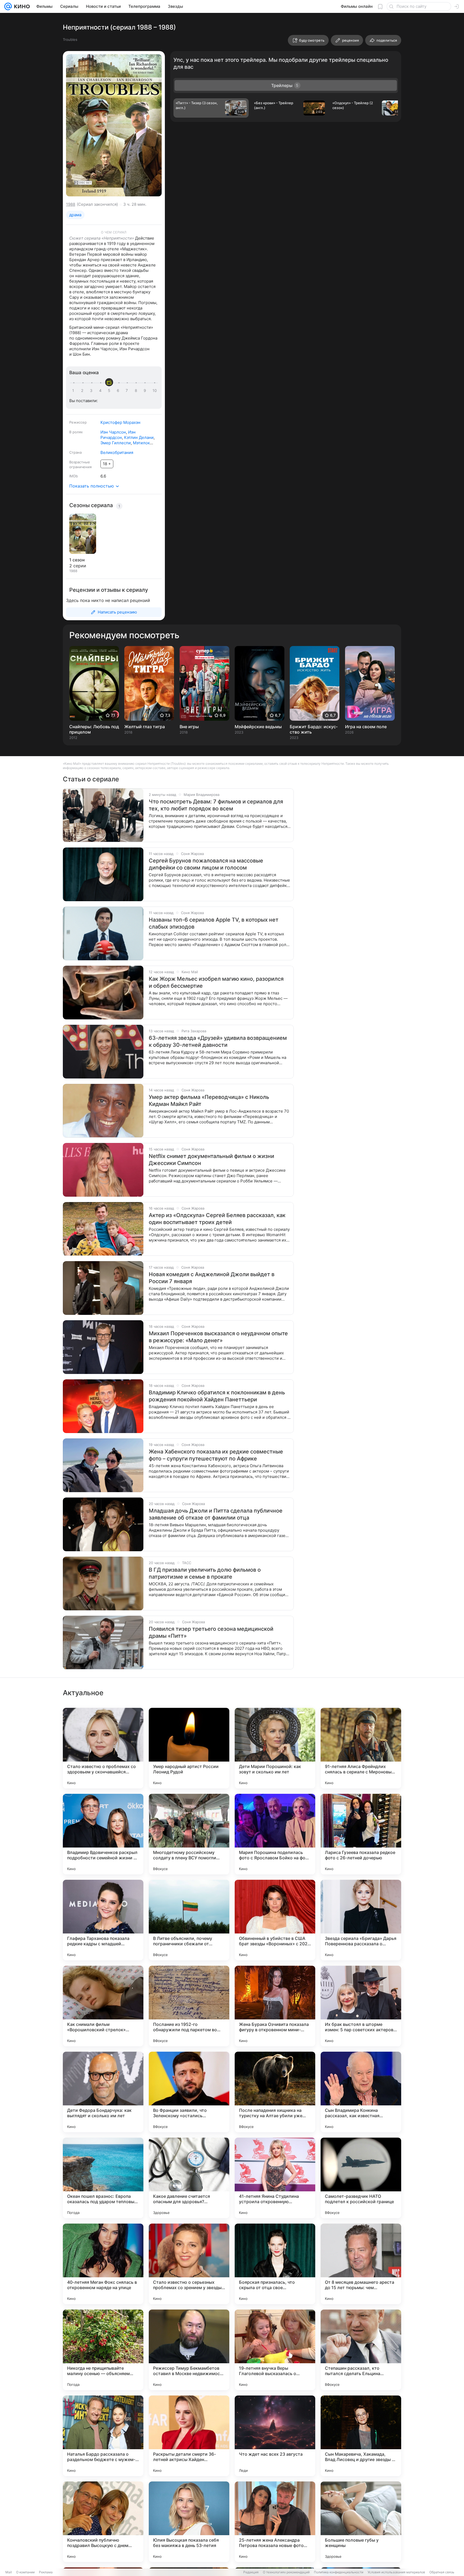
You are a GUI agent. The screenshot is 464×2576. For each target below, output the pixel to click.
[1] (74, 391)
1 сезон (77, 560)
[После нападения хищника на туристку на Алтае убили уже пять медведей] (275, 2092)
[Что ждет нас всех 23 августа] (275, 2436)
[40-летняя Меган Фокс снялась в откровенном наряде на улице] (103, 2264)
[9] (146, 391)
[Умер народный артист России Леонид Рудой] (189, 1748)
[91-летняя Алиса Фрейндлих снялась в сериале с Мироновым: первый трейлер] (361, 1748)
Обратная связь (442, 2572)
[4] (101, 391)
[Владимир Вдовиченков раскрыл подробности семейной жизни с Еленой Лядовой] (103, 1834)
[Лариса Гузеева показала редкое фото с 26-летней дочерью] (361, 1834)
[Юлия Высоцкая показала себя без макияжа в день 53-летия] (189, 2522)
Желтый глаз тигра (145, 727)
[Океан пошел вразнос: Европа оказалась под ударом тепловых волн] (103, 2178)
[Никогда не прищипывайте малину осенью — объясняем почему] (103, 2350)
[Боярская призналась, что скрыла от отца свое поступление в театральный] (275, 2264)
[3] (92, 391)
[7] (128, 391)
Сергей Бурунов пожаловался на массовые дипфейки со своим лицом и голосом (206, 864)
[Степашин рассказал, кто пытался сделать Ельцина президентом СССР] (361, 2350)
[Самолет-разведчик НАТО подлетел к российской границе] (361, 2178)
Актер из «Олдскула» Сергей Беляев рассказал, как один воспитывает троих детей (217, 1219)
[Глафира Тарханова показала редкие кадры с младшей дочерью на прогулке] (103, 1920)
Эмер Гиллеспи (116, 443)
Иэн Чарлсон (113, 432)
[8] (137, 391)
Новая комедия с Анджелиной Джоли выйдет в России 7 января (212, 1278)
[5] (110, 391)
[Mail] (8, 6)
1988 (71, 204)
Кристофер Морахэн (120, 422)
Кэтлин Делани (139, 437)
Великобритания (117, 452)
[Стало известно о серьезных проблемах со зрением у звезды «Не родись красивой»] (189, 2264)
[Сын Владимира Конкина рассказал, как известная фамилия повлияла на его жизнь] (361, 2092)
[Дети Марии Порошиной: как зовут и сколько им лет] (275, 1748)
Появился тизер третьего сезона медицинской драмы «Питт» (211, 1632)
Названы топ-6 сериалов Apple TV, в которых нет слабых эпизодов (214, 923)
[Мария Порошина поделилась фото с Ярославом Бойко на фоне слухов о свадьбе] (275, 1834)
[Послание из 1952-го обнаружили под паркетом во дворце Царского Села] (189, 2006)
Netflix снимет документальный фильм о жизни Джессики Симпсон (211, 1160)
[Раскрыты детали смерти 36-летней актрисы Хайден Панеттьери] (189, 2436)
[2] (83, 391)
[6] (119, 391)
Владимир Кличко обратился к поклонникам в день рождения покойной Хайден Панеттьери (217, 1396)
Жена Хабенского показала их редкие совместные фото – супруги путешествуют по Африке (216, 1455)
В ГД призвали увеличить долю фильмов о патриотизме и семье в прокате (205, 1573)
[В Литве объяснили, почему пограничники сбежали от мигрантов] (189, 1920)
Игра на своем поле (366, 727)
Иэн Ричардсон (118, 435)
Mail (9, 2572)
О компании (25, 2572)
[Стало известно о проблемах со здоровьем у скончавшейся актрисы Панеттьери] (103, 1748)
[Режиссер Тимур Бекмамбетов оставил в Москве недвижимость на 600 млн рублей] (189, 2350)
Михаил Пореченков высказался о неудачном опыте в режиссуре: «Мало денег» (218, 1337)
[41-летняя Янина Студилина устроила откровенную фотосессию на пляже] (275, 2178)
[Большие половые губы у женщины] (361, 2522)
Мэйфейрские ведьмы (258, 727)
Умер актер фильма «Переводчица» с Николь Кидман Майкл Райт (209, 1101)
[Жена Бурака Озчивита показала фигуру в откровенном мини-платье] (275, 2006)
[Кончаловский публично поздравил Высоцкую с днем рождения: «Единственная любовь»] (103, 2522)
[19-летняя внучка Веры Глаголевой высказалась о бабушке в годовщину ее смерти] (275, 2350)
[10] (155, 391)
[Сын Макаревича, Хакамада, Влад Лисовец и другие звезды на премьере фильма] (361, 2436)
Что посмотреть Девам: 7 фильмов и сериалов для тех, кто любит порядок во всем (216, 805)
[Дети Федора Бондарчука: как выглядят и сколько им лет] (103, 2092)
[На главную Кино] (21, 6)
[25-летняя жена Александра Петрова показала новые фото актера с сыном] (275, 2522)
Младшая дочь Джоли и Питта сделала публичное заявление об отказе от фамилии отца (216, 1514)
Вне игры (189, 727)
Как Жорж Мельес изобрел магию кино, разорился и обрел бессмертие (216, 982)
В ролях (76, 432)
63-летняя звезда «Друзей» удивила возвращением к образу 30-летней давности (218, 1041)
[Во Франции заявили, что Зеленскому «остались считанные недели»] (189, 2092)
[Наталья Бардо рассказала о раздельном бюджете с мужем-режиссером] (103, 2436)
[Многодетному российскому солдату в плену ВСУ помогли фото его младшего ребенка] (189, 1834)
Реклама (46, 2572)
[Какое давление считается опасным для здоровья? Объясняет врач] (189, 2178)
